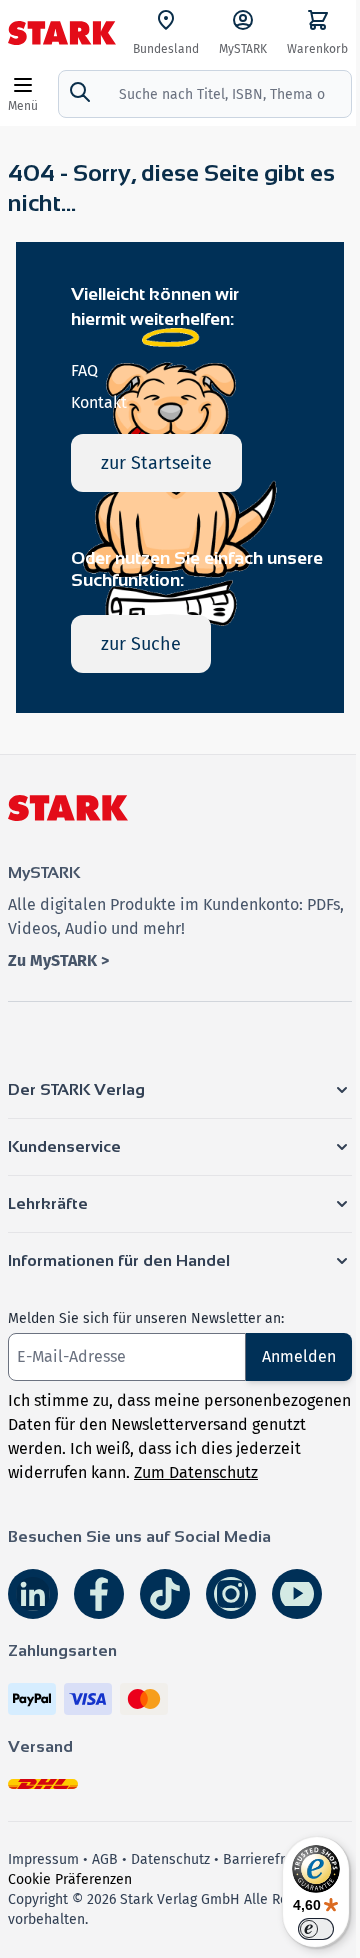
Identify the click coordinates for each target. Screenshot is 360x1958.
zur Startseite (156, 463)
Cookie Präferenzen (70, 1879)
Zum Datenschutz (196, 1472)
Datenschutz (170, 1859)
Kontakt (99, 402)
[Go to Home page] (62, 33)
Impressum (43, 1859)
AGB (105, 1859)
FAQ (84, 370)
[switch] (316, 1929)
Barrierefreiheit (272, 1859)
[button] (180, 1090)
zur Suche (141, 644)
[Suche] (80, 92)
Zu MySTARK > (58, 960)
